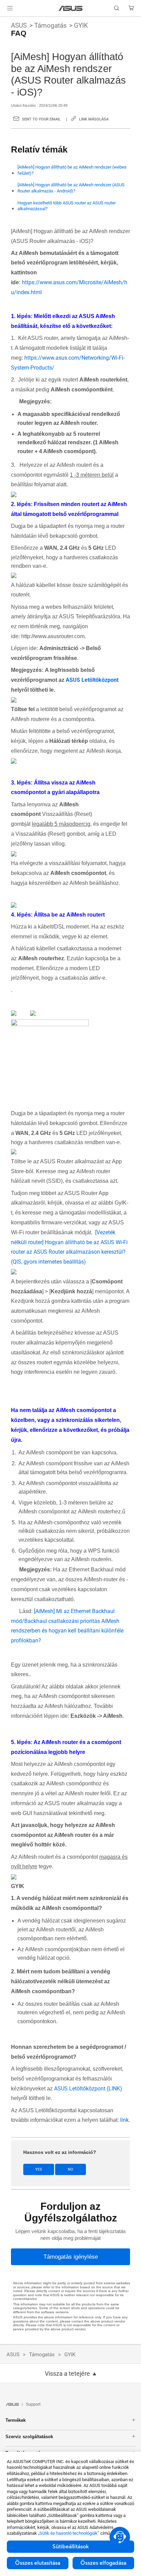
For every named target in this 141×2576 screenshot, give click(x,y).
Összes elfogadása (103, 2563)
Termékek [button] (16, 2420)
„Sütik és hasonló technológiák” (69, 2533)
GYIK (81, 25)
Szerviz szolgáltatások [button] (29, 2437)
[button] (10, 8)
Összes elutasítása (38, 2563)
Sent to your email (41, 119)
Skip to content (4, 21)
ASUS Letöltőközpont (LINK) (88, 2089)
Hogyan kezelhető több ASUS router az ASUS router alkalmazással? (67, 206)
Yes (39, 2169)
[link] (71, 8)
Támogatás (50, 25)
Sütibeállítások (70, 2547)
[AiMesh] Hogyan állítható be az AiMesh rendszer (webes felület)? (72, 170)
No (70, 2169)
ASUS (19, 25)
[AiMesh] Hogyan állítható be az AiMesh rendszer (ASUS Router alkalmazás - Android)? (71, 188)
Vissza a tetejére (67, 2374)
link (124, 2120)
